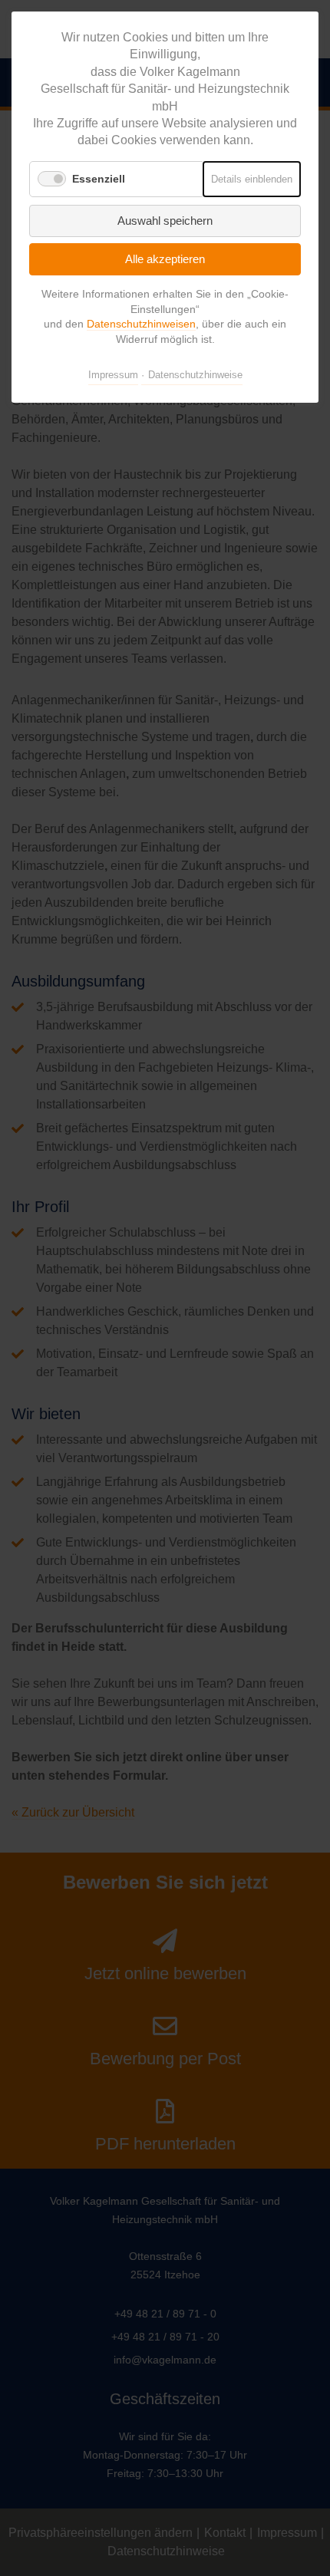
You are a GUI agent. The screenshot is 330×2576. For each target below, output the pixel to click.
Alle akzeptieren (165, 259)
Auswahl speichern (165, 221)
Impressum (113, 375)
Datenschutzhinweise (195, 375)
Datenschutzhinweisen (141, 324)
